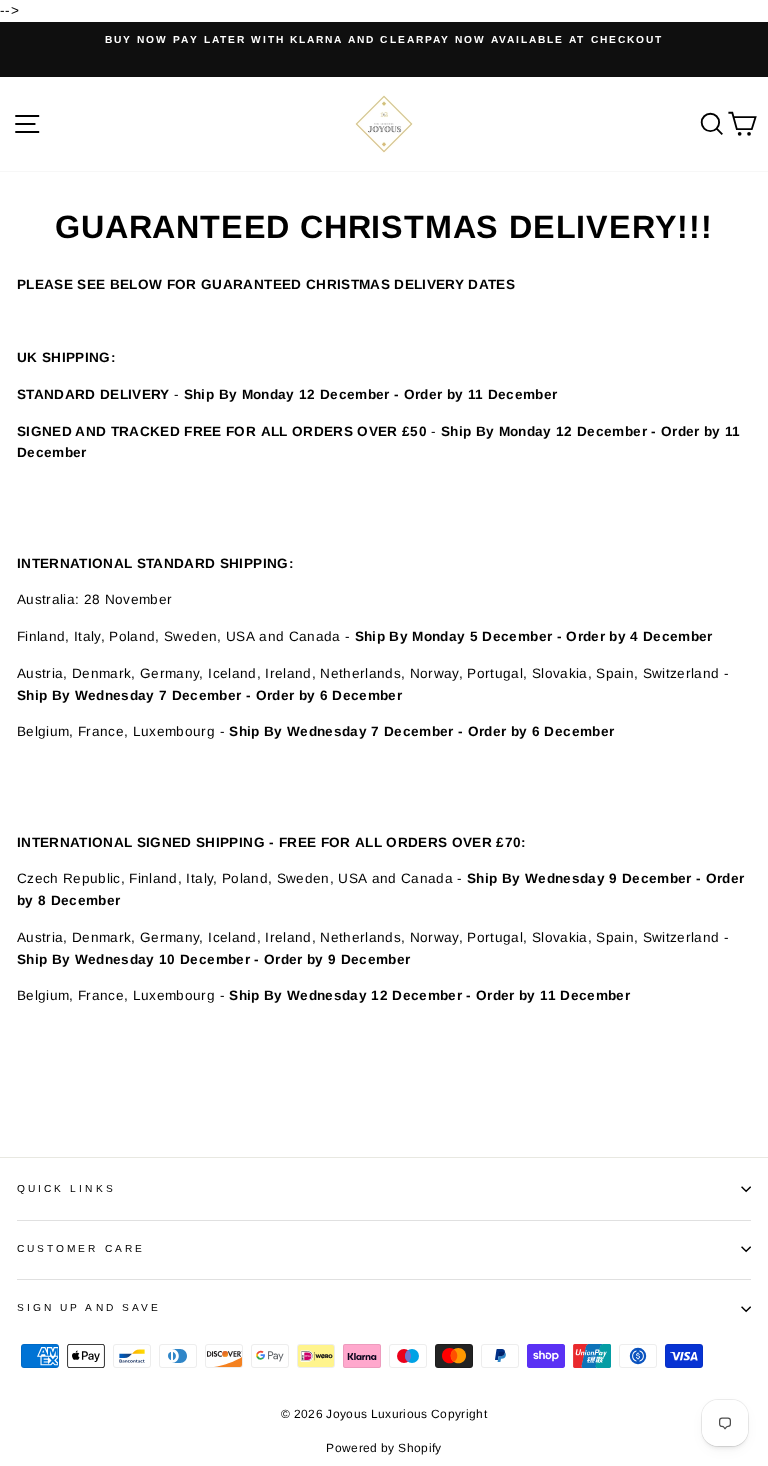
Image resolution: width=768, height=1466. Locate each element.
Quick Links (66, 1188)
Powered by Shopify (383, 1448)
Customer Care (81, 1248)
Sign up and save (89, 1307)
